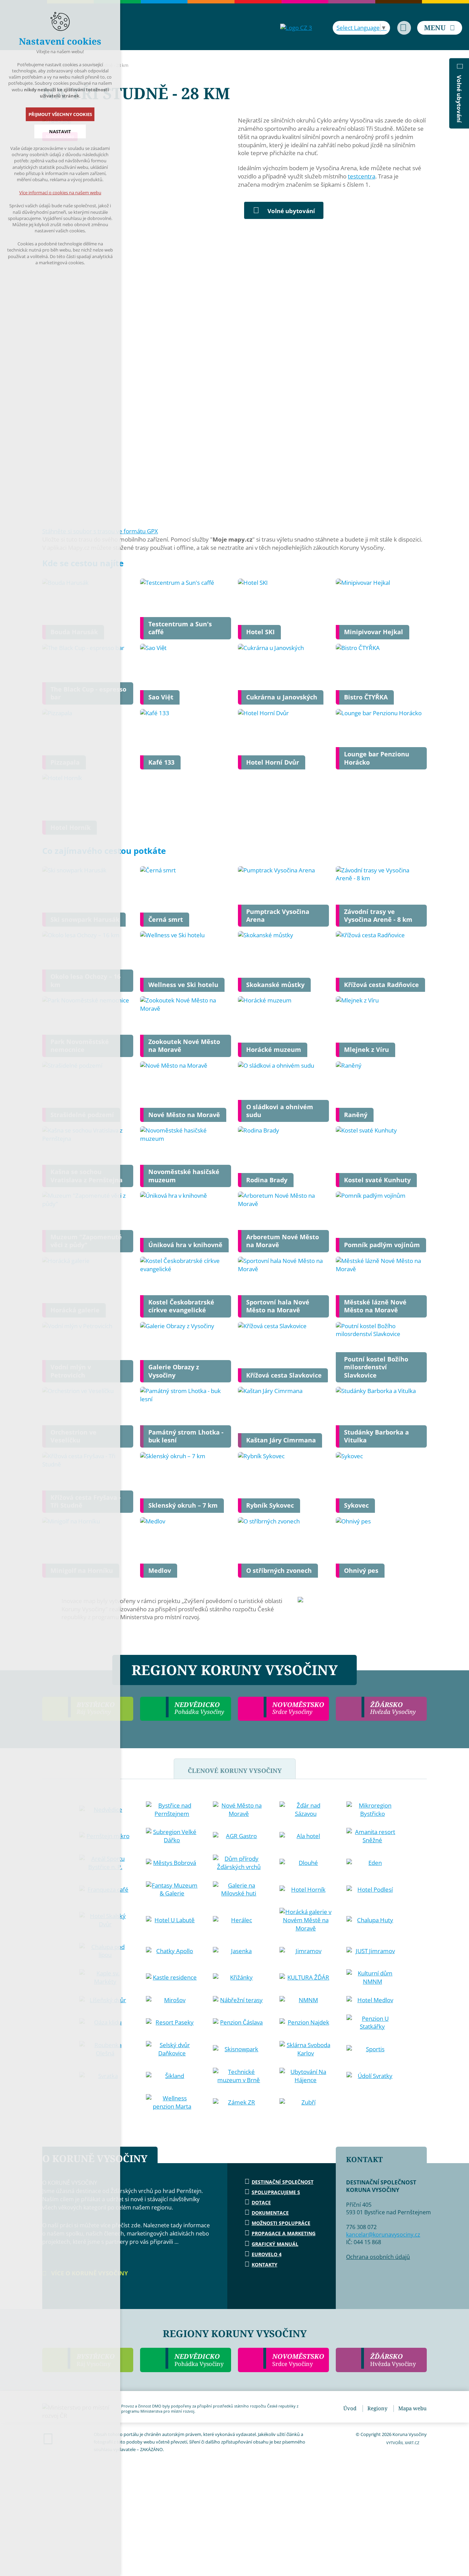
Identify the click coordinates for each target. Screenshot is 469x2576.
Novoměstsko (298, 2360)
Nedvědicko (199, 2360)
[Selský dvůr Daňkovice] (172, 2049)
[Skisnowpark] (239, 2049)
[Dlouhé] (306, 1863)
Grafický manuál (275, 2244)
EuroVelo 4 (267, 2254)
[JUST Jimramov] (373, 1951)
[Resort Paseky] (172, 2022)
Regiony (377, 2408)
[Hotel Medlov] (373, 2000)
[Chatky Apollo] (172, 1951)
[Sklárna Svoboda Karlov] (306, 2049)
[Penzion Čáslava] (239, 2022)
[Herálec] (239, 1920)
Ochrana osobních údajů (378, 2257)
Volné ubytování (291, 211)
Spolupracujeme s (276, 2192)
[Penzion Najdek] (306, 2022)
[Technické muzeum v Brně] (239, 2076)
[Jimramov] (306, 1951)
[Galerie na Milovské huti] (239, 1890)
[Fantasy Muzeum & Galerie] (172, 1890)
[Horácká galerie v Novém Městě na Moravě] (306, 1920)
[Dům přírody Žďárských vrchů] (239, 1863)
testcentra (362, 176)
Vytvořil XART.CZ (403, 2443)
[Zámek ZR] (239, 2102)
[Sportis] (373, 2049)
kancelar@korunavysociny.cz (383, 2235)
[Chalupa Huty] (373, 1920)
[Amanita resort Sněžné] (373, 1836)
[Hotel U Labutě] (172, 1920)
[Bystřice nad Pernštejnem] (172, 1810)
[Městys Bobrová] (172, 1863)
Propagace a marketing (284, 2233)
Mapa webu (413, 2408)
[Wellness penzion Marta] (172, 2102)
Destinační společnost (283, 2182)
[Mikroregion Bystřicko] (373, 1810)
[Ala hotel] (306, 1836)
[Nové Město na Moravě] (239, 1810)
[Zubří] (306, 2102)
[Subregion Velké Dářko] (172, 1836)
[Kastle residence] (172, 1977)
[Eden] (373, 1863)
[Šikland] (172, 2076)
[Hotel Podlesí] (373, 1890)
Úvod (350, 2408)
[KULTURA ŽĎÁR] (306, 1977)
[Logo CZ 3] (296, 28)
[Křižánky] (239, 1977)
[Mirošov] (172, 2000)
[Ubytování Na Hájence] (306, 2076)
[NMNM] (306, 2000)
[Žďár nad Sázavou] (306, 1810)
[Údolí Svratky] (373, 2076)
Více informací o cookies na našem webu (60, 193)
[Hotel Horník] (306, 1890)
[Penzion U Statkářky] (373, 2023)
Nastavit (60, 131)
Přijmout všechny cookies (60, 114)
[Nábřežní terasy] (239, 2000)
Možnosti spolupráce (281, 2223)
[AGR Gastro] (239, 1836)
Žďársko (393, 2360)
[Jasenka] (239, 1951)
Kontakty (265, 2265)
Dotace (261, 2202)
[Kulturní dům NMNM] (373, 1977)
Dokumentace (270, 2213)
